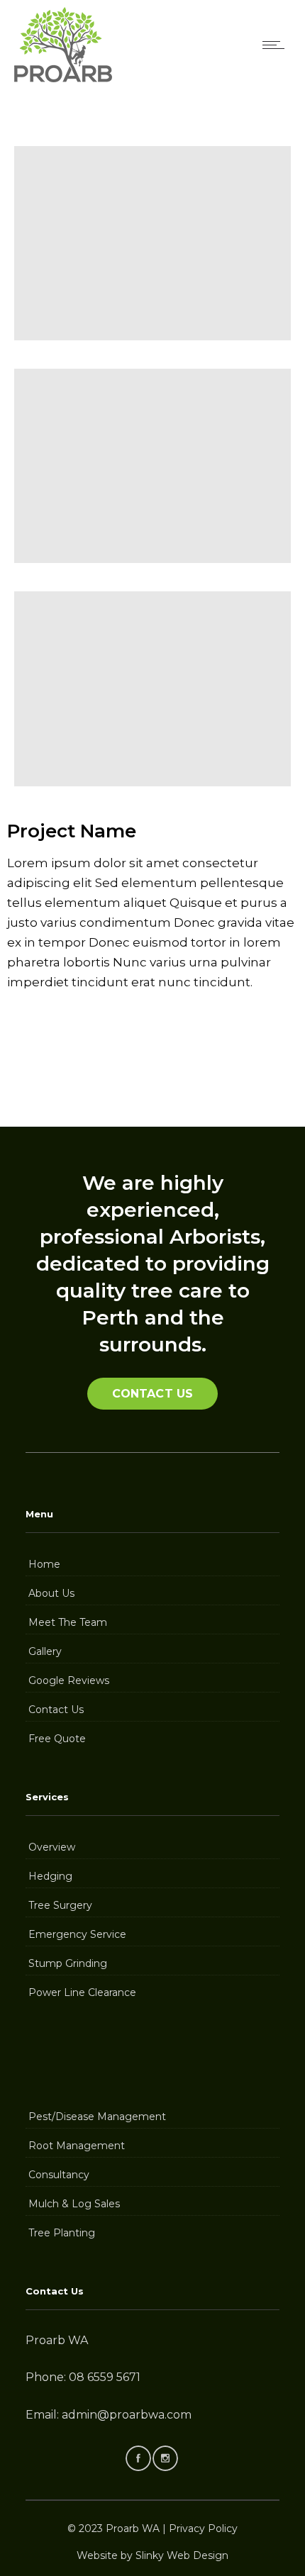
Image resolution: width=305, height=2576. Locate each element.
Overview (52, 1847)
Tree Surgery (60, 1905)
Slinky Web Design (182, 2555)
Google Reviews (69, 1680)
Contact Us (56, 1710)
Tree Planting (62, 2233)
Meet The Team (68, 1622)
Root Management (77, 2146)
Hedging (50, 1876)
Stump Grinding (68, 1963)
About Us (51, 1593)
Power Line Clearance (82, 1992)
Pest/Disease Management (97, 2117)
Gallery (45, 1651)
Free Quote (57, 1739)
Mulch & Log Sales (74, 2204)
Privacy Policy (203, 2528)
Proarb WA (133, 2528)
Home (44, 1564)
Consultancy (59, 2175)
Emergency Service (77, 1934)
